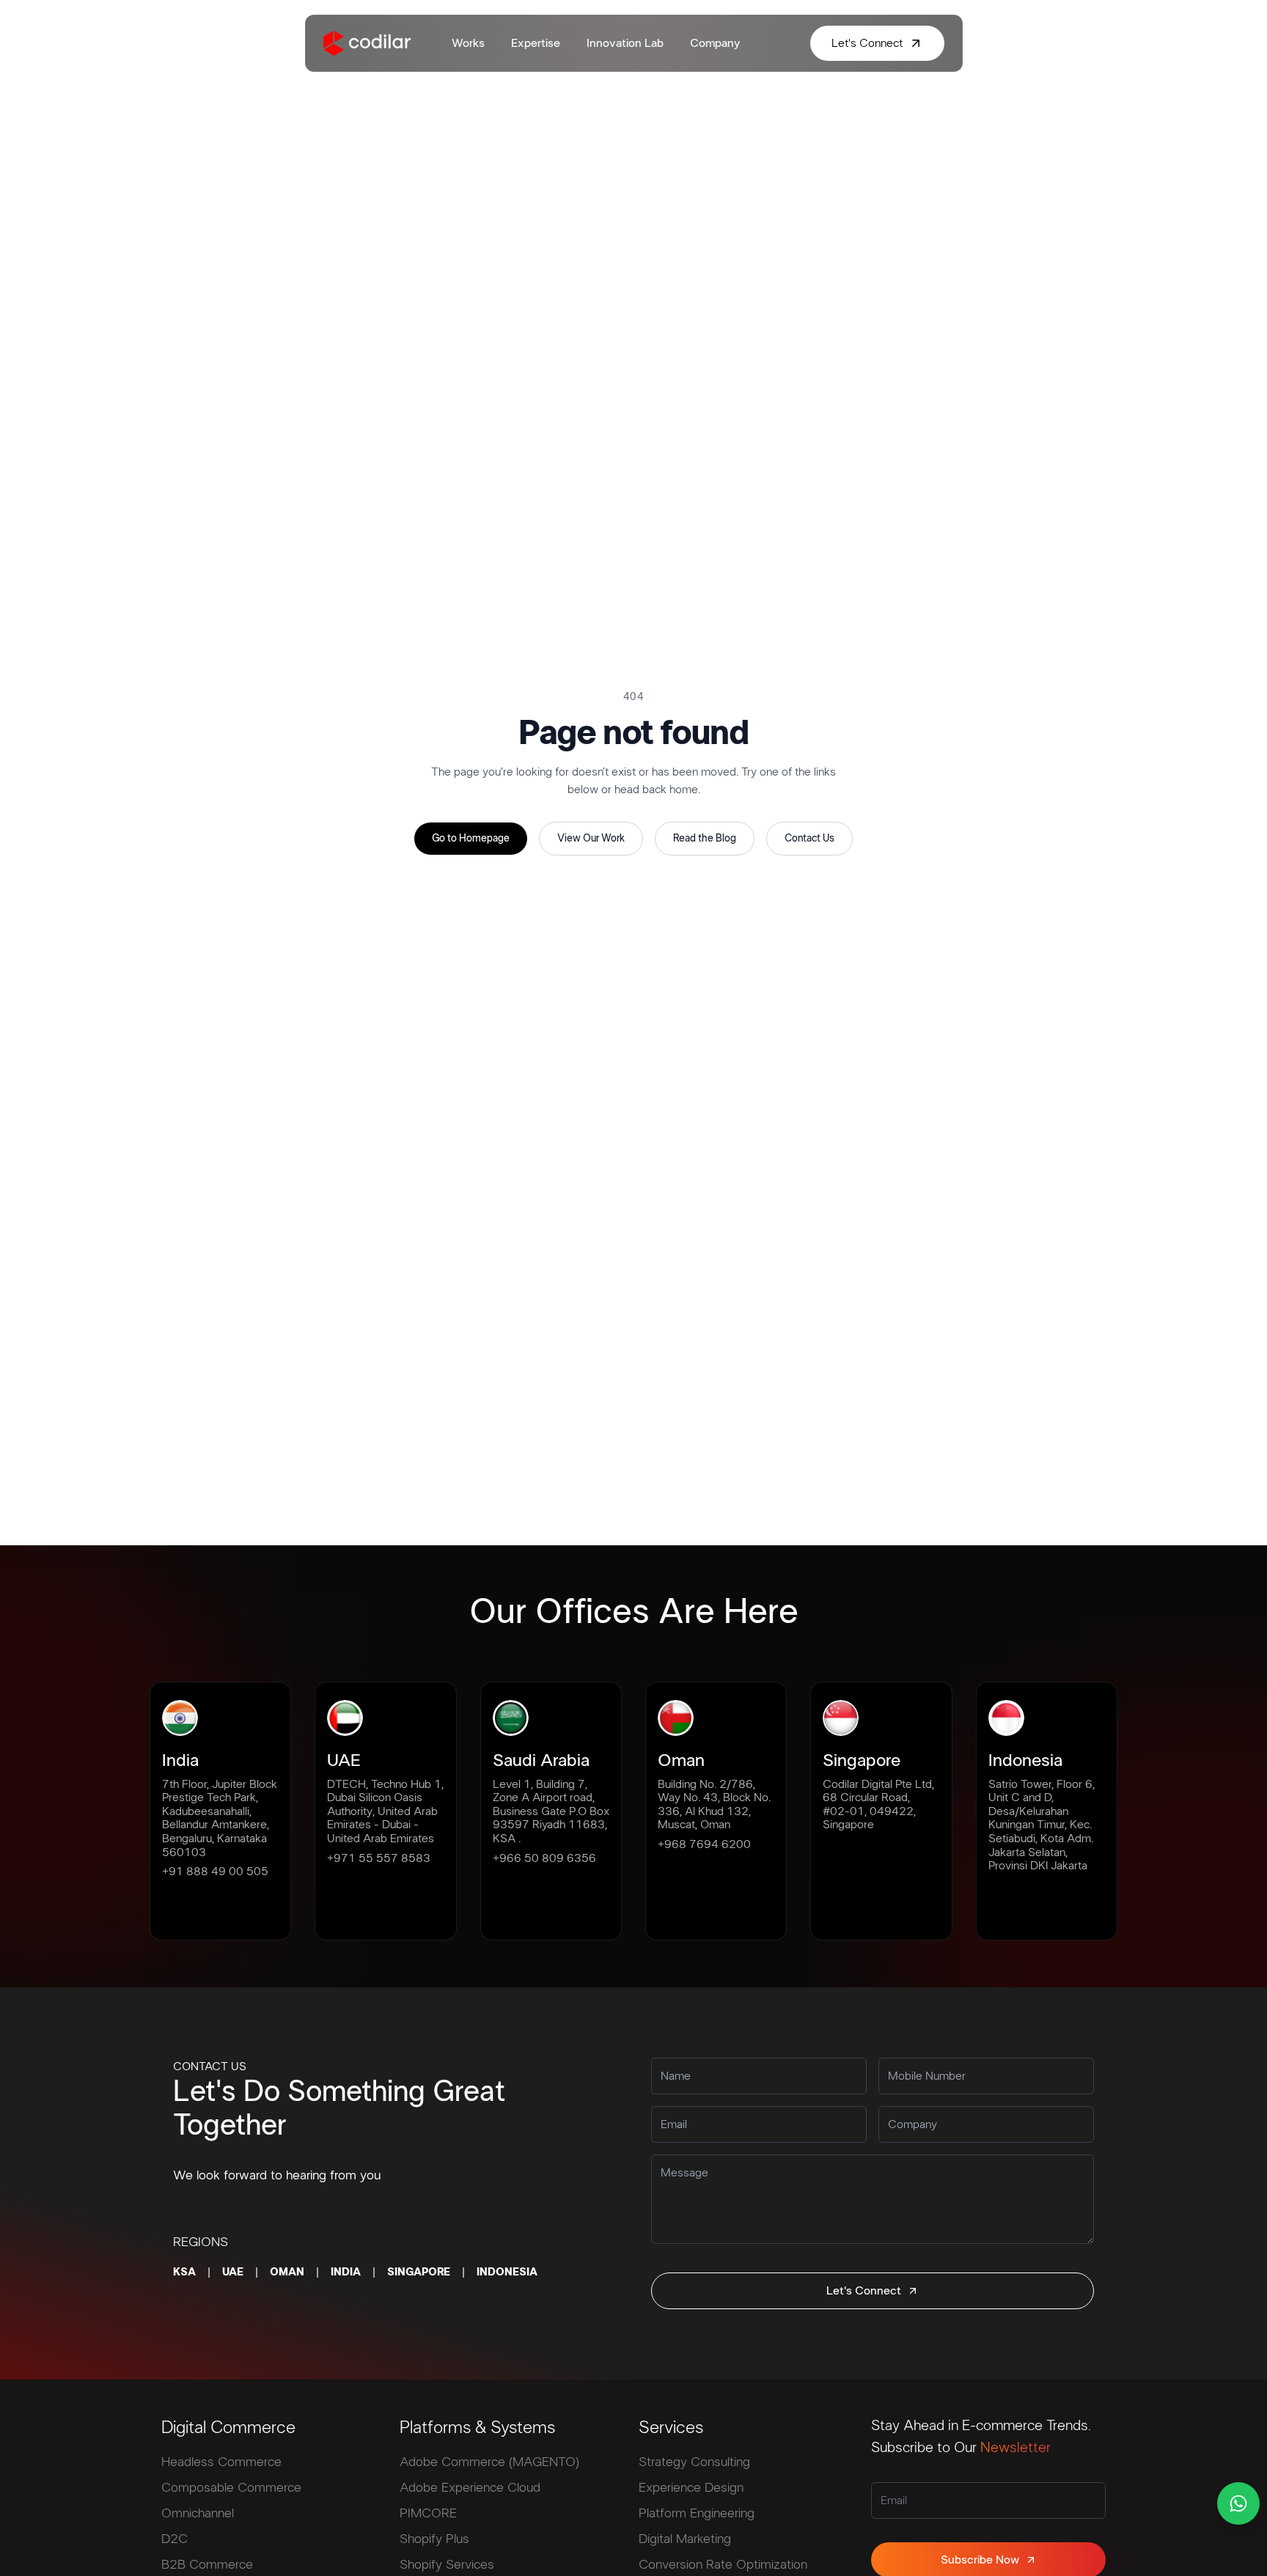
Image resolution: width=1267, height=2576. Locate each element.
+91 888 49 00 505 (215, 1872)
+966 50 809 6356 (544, 1858)
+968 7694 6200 (704, 1844)
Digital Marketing (685, 2539)
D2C (175, 2539)
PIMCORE (428, 2514)
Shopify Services (447, 2565)
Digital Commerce (228, 2428)
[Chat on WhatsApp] (1238, 2503)
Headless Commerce (221, 2462)
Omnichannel (198, 2514)
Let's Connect (864, 2291)
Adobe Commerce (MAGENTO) (489, 2462)
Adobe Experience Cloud (470, 2488)
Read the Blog (705, 839)
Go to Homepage (471, 839)
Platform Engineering (697, 2514)
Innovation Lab (625, 43)
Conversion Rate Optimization (723, 2565)
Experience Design (691, 2488)
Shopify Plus (434, 2539)
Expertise (536, 43)
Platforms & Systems (477, 2428)
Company (715, 43)
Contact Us (809, 839)
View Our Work (591, 839)
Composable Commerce (231, 2488)
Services (671, 2428)
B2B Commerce (207, 2565)
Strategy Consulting (694, 2462)
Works (468, 43)
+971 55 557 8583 (379, 1858)
